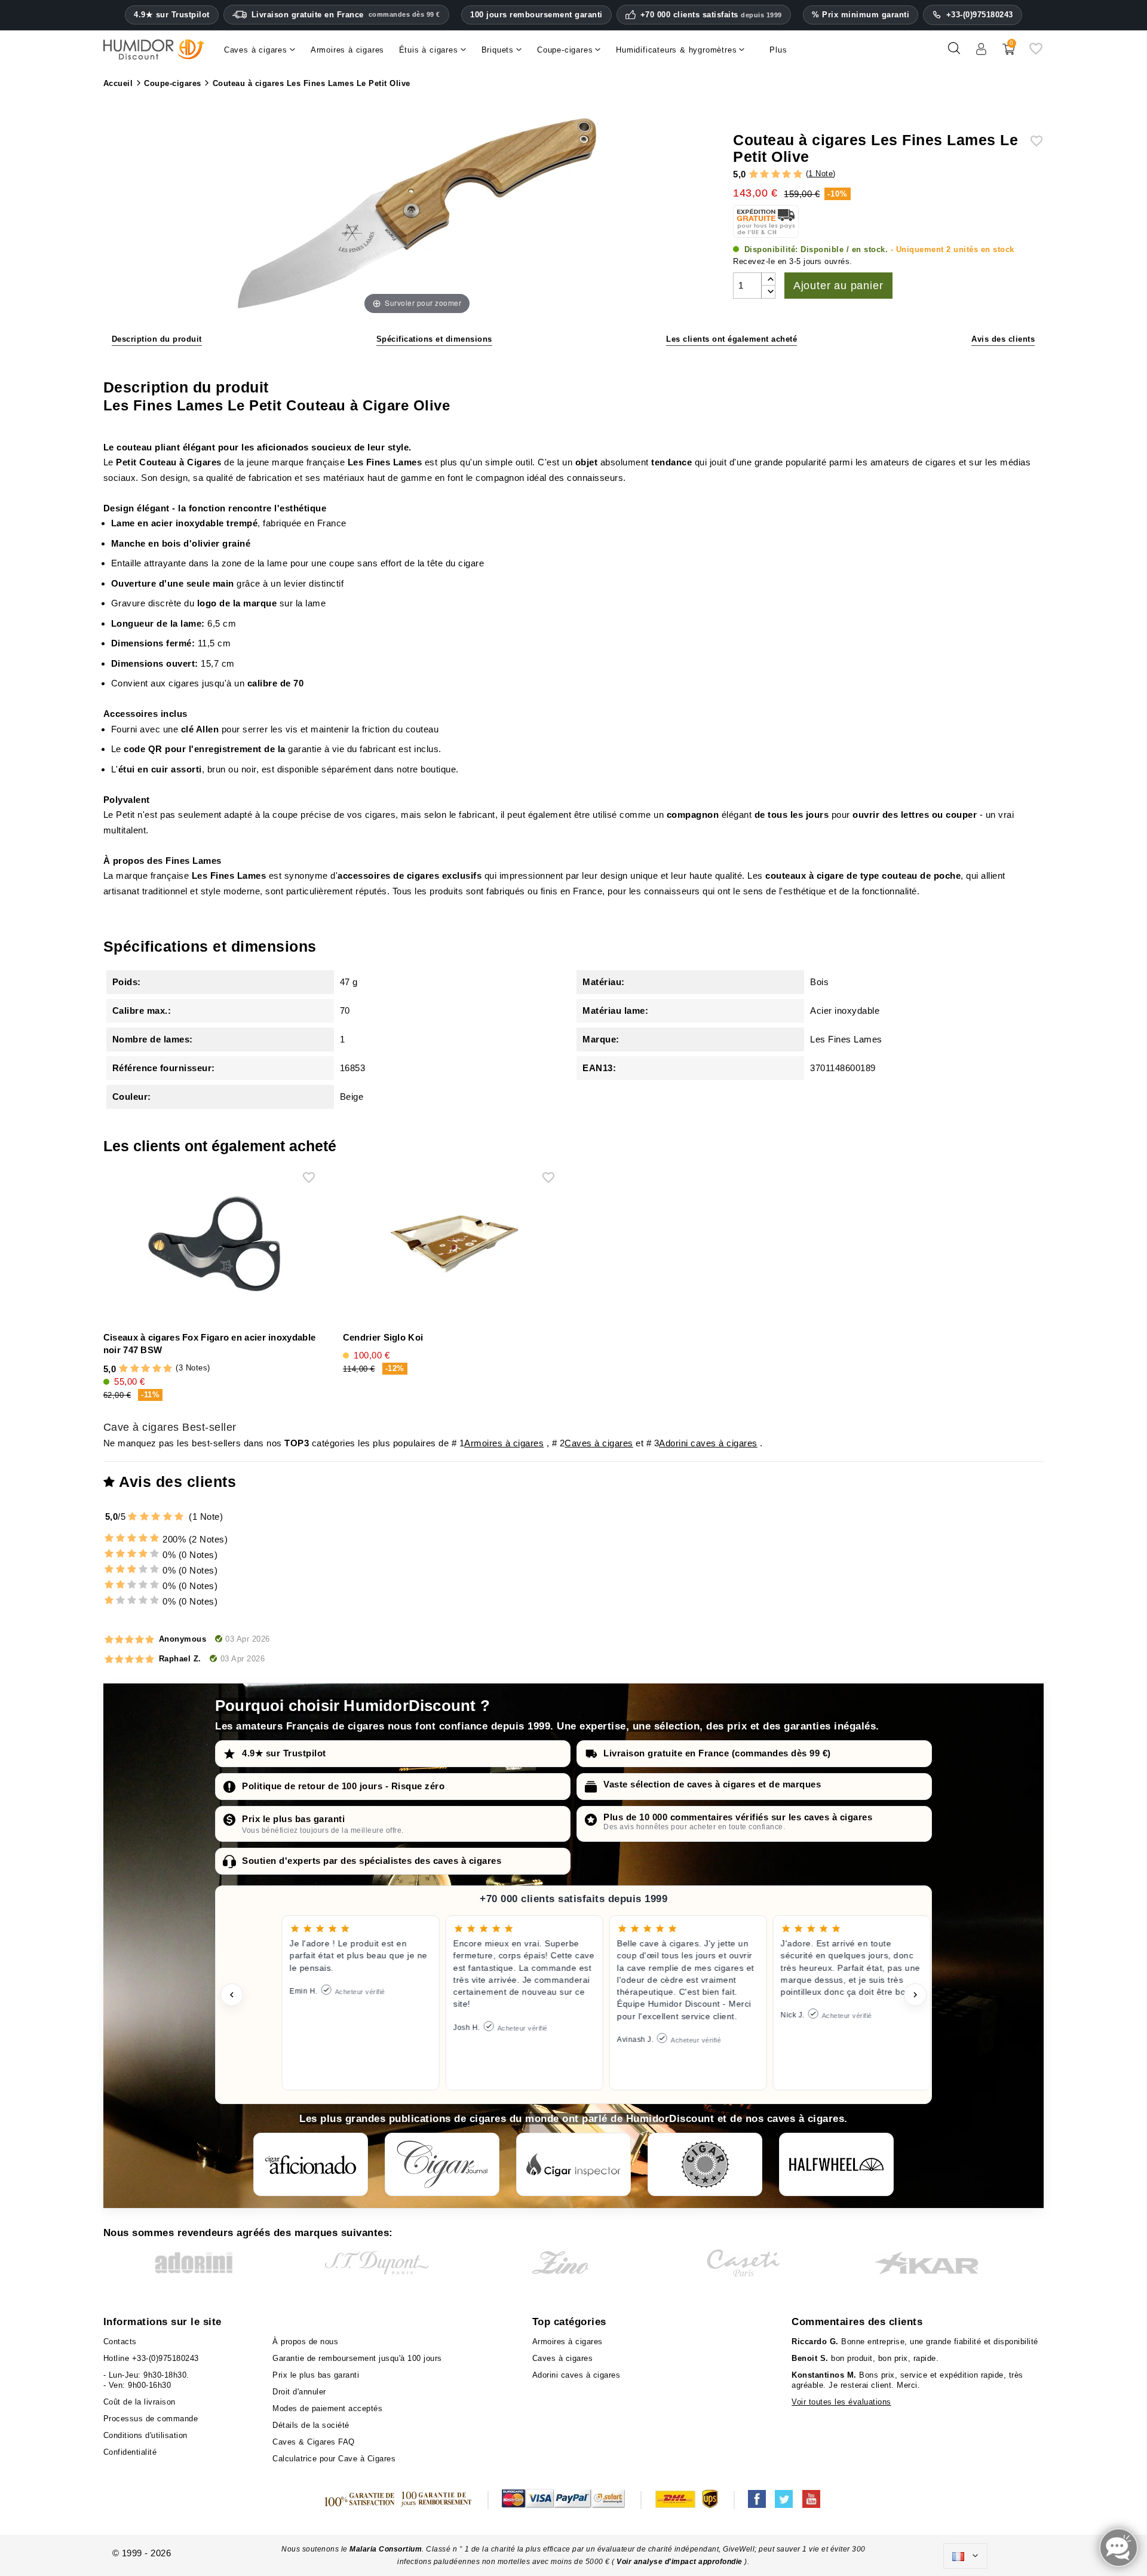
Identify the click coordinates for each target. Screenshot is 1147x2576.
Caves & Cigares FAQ (314, 2442)
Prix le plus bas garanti (293, 1819)
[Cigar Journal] (442, 2164)
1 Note (821, 174)
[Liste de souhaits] (1036, 53)
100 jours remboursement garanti (536, 15)
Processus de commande (151, 2419)
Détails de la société (311, 2425)
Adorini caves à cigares (708, 1443)
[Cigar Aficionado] (311, 2164)
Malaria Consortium (386, 2549)
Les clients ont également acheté (732, 339)
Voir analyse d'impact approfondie (680, 2562)
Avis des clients (1003, 339)
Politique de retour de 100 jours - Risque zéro (343, 1786)
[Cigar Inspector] (573, 2164)
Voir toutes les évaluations (841, 2402)
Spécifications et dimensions (434, 339)
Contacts (120, 2342)
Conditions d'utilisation (145, 2435)
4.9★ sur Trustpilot (172, 15)
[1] (754, 175)
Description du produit (157, 339)
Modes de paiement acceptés (327, 2408)
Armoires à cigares (504, 1443)
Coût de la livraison (139, 2402)
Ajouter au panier (838, 286)
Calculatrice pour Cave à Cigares (334, 2459)
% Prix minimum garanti (861, 15)
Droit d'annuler (299, 2392)
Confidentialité (130, 2452)
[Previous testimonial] (232, 1995)
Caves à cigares (599, 1443)
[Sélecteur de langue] (965, 2556)
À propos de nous (305, 2342)
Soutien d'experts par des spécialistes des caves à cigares (372, 1861)
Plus (778, 50)
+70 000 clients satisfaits (711, 15)
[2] (764, 175)
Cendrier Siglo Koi (383, 1337)
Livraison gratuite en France (346, 15)
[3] (776, 175)
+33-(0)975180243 (980, 15)
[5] (798, 175)
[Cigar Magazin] (705, 2164)
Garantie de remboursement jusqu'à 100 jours (357, 2358)
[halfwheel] (836, 2164)
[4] (786, 175)
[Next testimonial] (915, 1995)
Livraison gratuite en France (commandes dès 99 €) (717, 1753)
